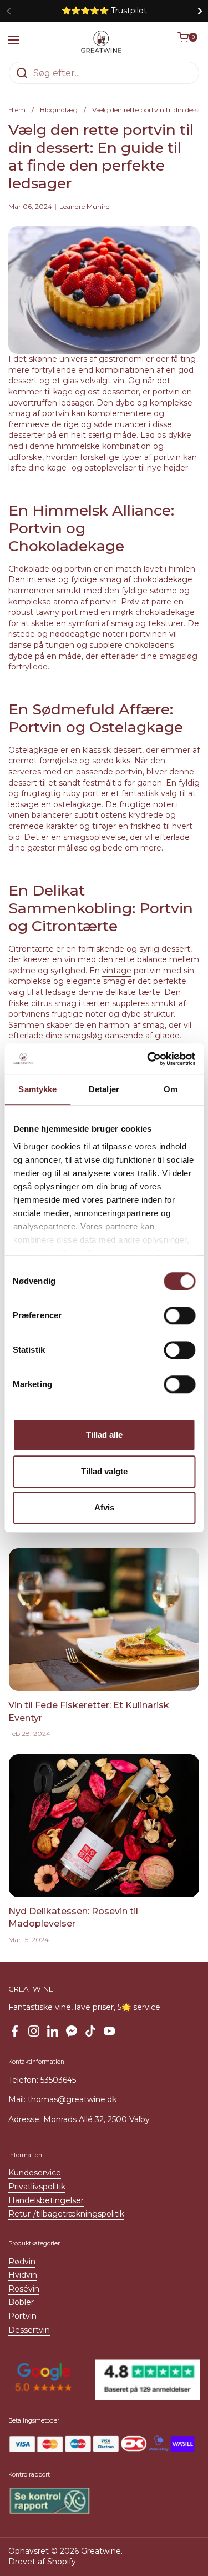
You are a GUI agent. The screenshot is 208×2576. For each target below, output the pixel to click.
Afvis (104, 1507)
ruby (72, 793)
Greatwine (101, 2551)
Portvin (22, 2316)
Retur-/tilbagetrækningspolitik (66, 2214)
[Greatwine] (102, 42)
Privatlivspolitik (37, 2187)
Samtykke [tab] (37, 1089)
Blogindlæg (59, 110)
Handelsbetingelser (46, 2200)
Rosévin (24, 2289)
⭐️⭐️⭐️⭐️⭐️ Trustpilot (104, 11)
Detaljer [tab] (104, 1089)
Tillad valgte (104, 1471)
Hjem (17, 110)
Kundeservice (35, 2173)
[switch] (179, 1315)
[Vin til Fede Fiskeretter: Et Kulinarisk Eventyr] (104, 1620)
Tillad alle (104, 1435)
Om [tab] (171, 1089)
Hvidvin (23, 2275)
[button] (189, 42)
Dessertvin (29, 2330)
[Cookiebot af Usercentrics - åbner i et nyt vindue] (148, 1059)
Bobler (21, 2302)
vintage (117, 971)
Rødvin (22, 2262)
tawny (47, 612)
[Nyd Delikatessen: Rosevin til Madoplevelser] (104, 1826)
